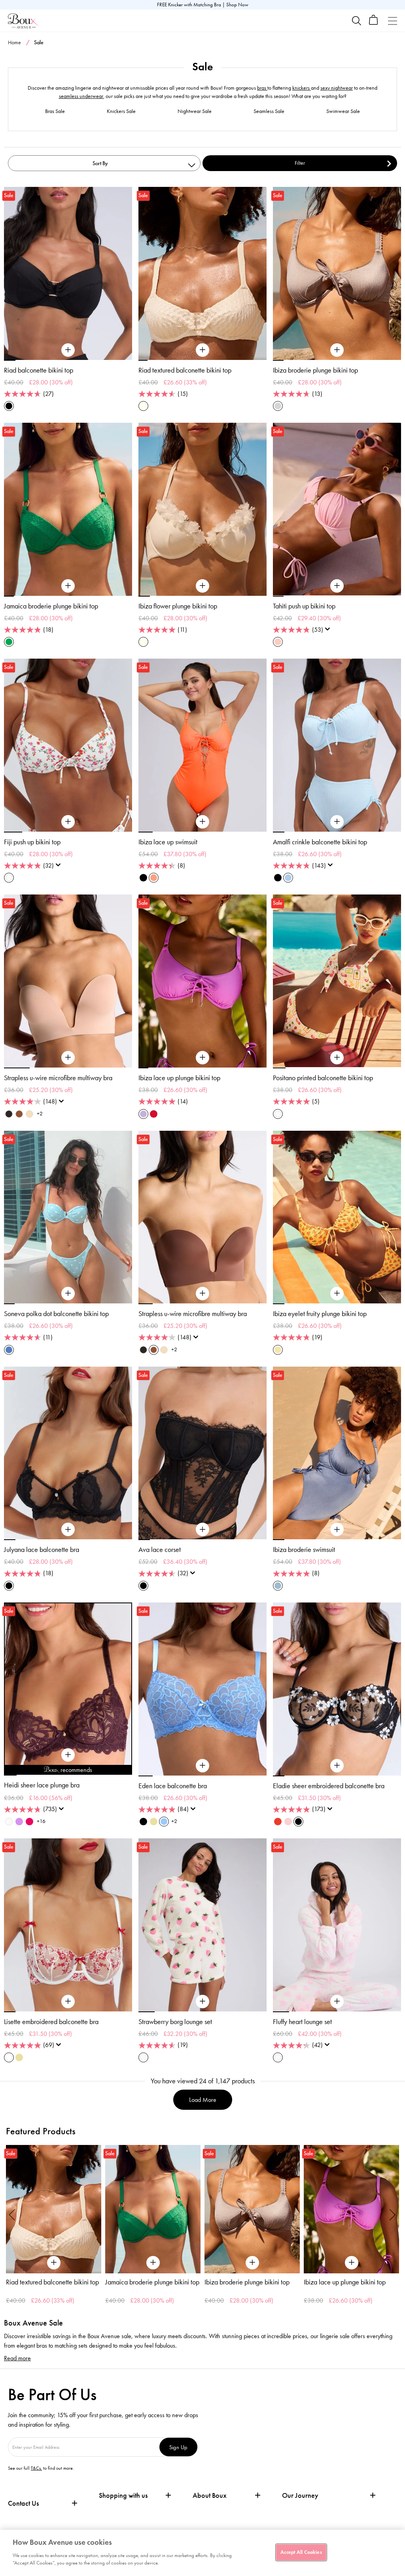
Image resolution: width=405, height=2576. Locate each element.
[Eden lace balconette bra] (202, 1766)
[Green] (9, 642)
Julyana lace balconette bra (42, 1550)
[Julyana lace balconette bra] (68, 1530)
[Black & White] (298, 1822)
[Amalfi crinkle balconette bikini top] (337, 822)
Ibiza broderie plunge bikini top (315, 370)
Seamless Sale (269, 111)
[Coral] (154, 878)
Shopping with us (123, 2495)
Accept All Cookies (301, 2552)
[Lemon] (278, 1350)
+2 (40, 1114)
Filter (300, 163)
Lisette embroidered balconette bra (51, 2022)
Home (14, 42)
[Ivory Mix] (9, 878)
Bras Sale (55, 111)
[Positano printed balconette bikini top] (337, 1058)
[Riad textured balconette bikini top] (202, 350)
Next (393, 2214)
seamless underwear (81, 96)
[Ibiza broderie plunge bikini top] (337, 350)
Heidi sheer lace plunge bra (42, 1785)
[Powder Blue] (288, 878)
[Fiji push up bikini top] (68, 822)
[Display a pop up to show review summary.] (329, 631)
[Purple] (143, 1114)
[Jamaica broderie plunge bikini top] (68, 586)
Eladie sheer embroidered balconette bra (329, 1786)
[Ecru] (143, 406)
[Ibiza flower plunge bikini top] (202, 586)
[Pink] (278, 642)
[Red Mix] (278, 1822)
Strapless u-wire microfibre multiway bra (58, 1078)
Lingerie (346, 58)
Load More (203, 2100)
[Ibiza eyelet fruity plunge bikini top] (337, 1294)
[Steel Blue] (278, 1586)
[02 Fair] (29, 1114)
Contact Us (23, 2503)
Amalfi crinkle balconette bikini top (320, 842)
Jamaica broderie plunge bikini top (51, 606)
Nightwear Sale (195, 111)
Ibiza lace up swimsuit (168, 842)
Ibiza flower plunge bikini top (178, 606)
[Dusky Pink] (288, 1822)
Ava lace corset (160, 1550)
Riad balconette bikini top (39, 370)
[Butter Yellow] (154, 1822)
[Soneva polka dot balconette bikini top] (68, 1294)
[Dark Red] (154, 1114)
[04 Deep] (19, 1114)
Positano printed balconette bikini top (323, 1078)
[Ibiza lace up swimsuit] (202, 822)
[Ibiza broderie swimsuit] (337, 1530)
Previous (12, 2214)
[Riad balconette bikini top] (68, 350)
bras (262, 88)
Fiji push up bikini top (32, 842)
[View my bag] (374, 23)
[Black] (9, 406)
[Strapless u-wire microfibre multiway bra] (68, 1058)
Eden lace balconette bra (173, 1786)
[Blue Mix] (9, 1350)
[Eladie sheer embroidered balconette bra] (337, 1766)
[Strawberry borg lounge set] (202, 2002)
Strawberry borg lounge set (175, 2022)
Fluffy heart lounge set (302, 2022)
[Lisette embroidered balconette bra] (68, 2002)
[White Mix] (9, 2057)
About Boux (210, 2496)
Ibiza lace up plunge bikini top (179, 1078)
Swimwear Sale (343, 111)
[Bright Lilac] (19, 1822)
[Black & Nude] (143, 1822)
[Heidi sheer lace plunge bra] (68, 1755)
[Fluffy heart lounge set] (337, 2002)
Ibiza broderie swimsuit (304, 1550)
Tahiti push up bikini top (304, 606)
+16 (41, 1821)
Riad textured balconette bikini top (185, 370)
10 (126, 1775)
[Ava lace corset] (202, 1530)
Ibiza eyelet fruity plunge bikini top (320, 1314)
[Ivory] (9, 1822)
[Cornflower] (164, 1822)
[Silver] (278, 406)
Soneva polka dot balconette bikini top (56, 1314)
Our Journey (300, 2496)
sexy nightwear (337, 88)
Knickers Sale (121, 111)
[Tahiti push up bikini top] (337, 586)
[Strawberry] (29, 1822)
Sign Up (178, 2447)
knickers (302, 88)
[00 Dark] (9, 1114)
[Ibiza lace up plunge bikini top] (202, 1058)
